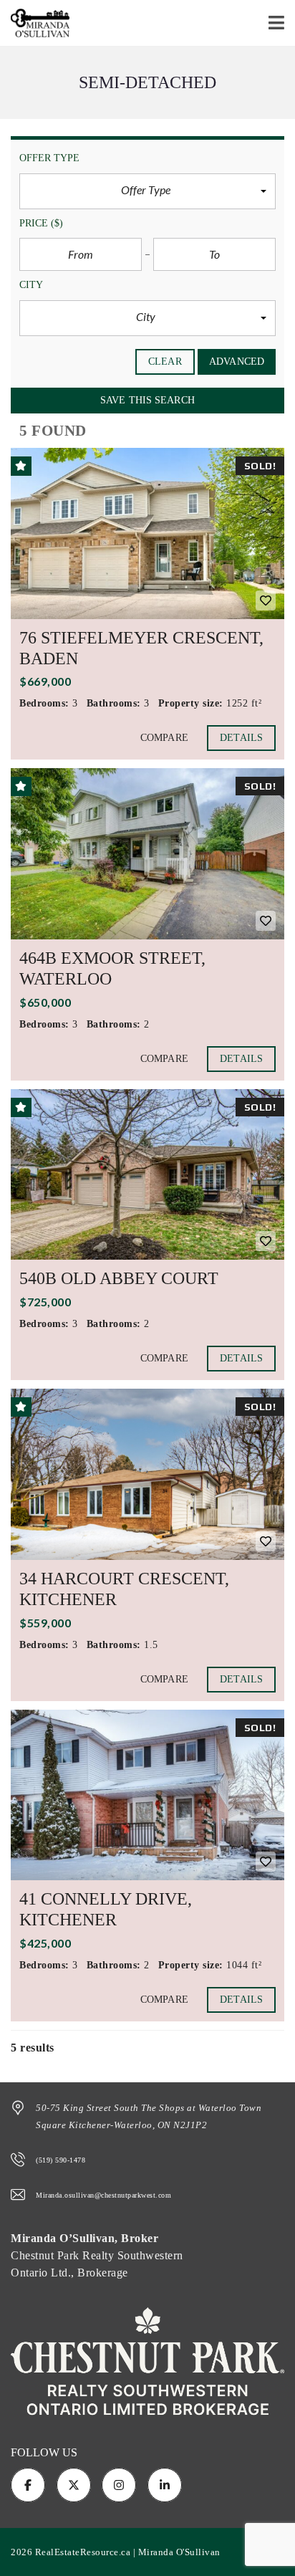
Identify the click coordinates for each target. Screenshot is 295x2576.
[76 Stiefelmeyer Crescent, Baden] (147, 533)
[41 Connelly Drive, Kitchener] (147, 1795)
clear (165, 361)
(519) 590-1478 (61, 2160)
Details (241, 738)
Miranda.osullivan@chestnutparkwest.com (103, 2195)
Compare (164, 738)
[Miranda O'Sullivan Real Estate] (35, 23)
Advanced (237, 361)
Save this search (147, 400)
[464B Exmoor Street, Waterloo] (147, 854)
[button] (147, 191)
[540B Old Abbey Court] (147, 1175)
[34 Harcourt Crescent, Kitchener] (147, 1474)
